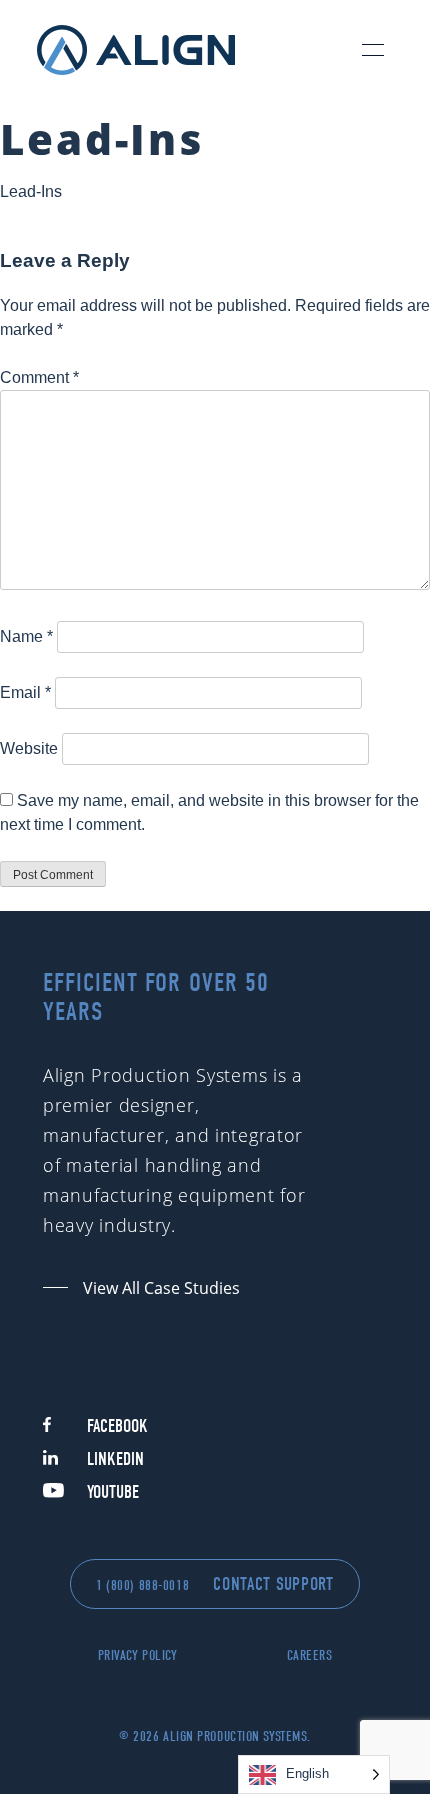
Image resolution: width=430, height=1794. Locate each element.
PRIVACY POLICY (138, 1655)
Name (26, 636)
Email (25, 692)
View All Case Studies (161, 1288)
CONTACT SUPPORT (273, 1584)
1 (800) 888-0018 (142, 1585)
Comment (39, 377)
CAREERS (310, 1655)
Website (29, 748)
